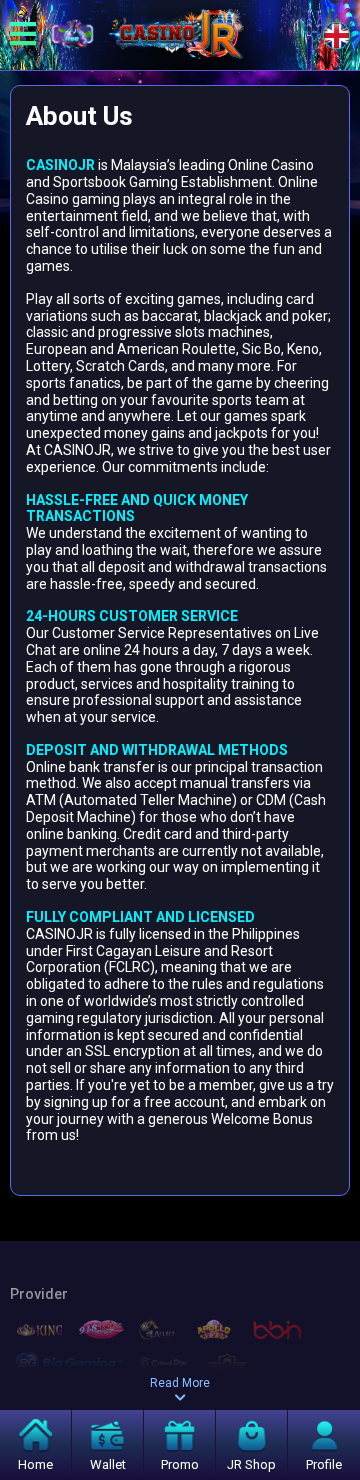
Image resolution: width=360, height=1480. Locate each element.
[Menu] (23, 35)
